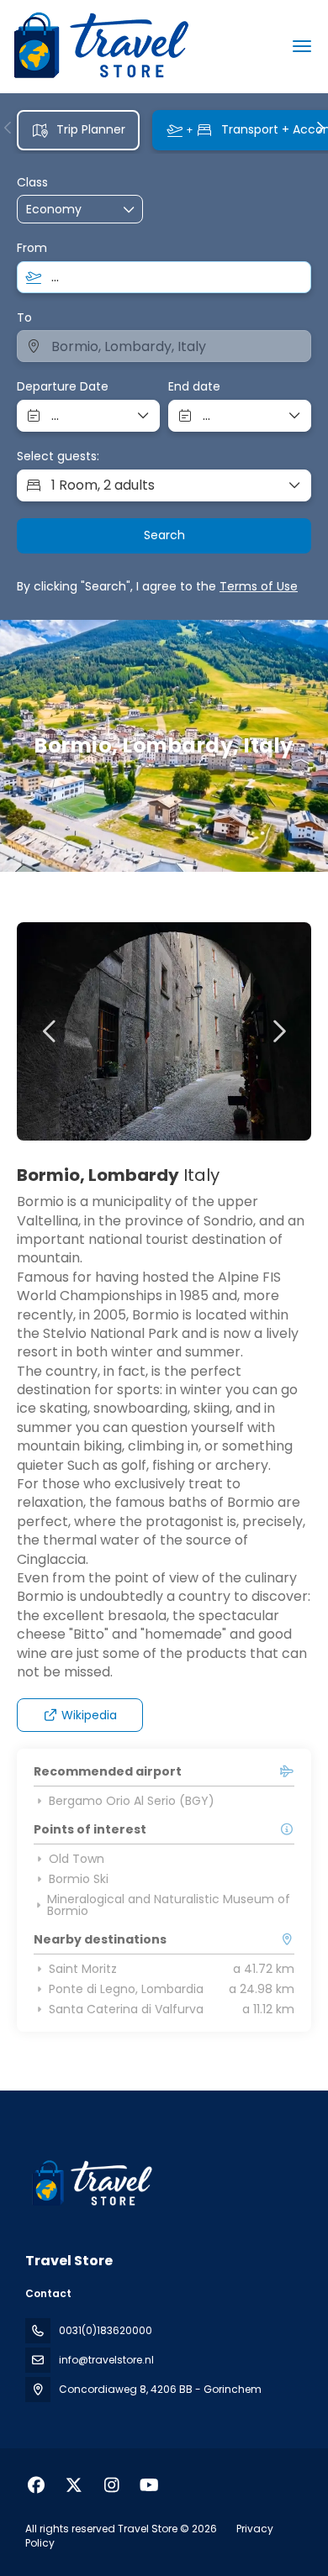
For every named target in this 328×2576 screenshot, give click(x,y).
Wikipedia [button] (89, 1715)
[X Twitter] (74, 2485)
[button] (8, 128)
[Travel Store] (90, 2184)
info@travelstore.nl (106, 2360)
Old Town (77, 1859)
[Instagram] (111, 2485)
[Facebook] (36, 2485)
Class (32, 183)
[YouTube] (149, 2485)
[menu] (302, 46)
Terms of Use (259, 586)
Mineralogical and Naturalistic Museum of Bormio (169, 1905)
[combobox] (164, 277)
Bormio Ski (79, 1879)
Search (164, 535)
